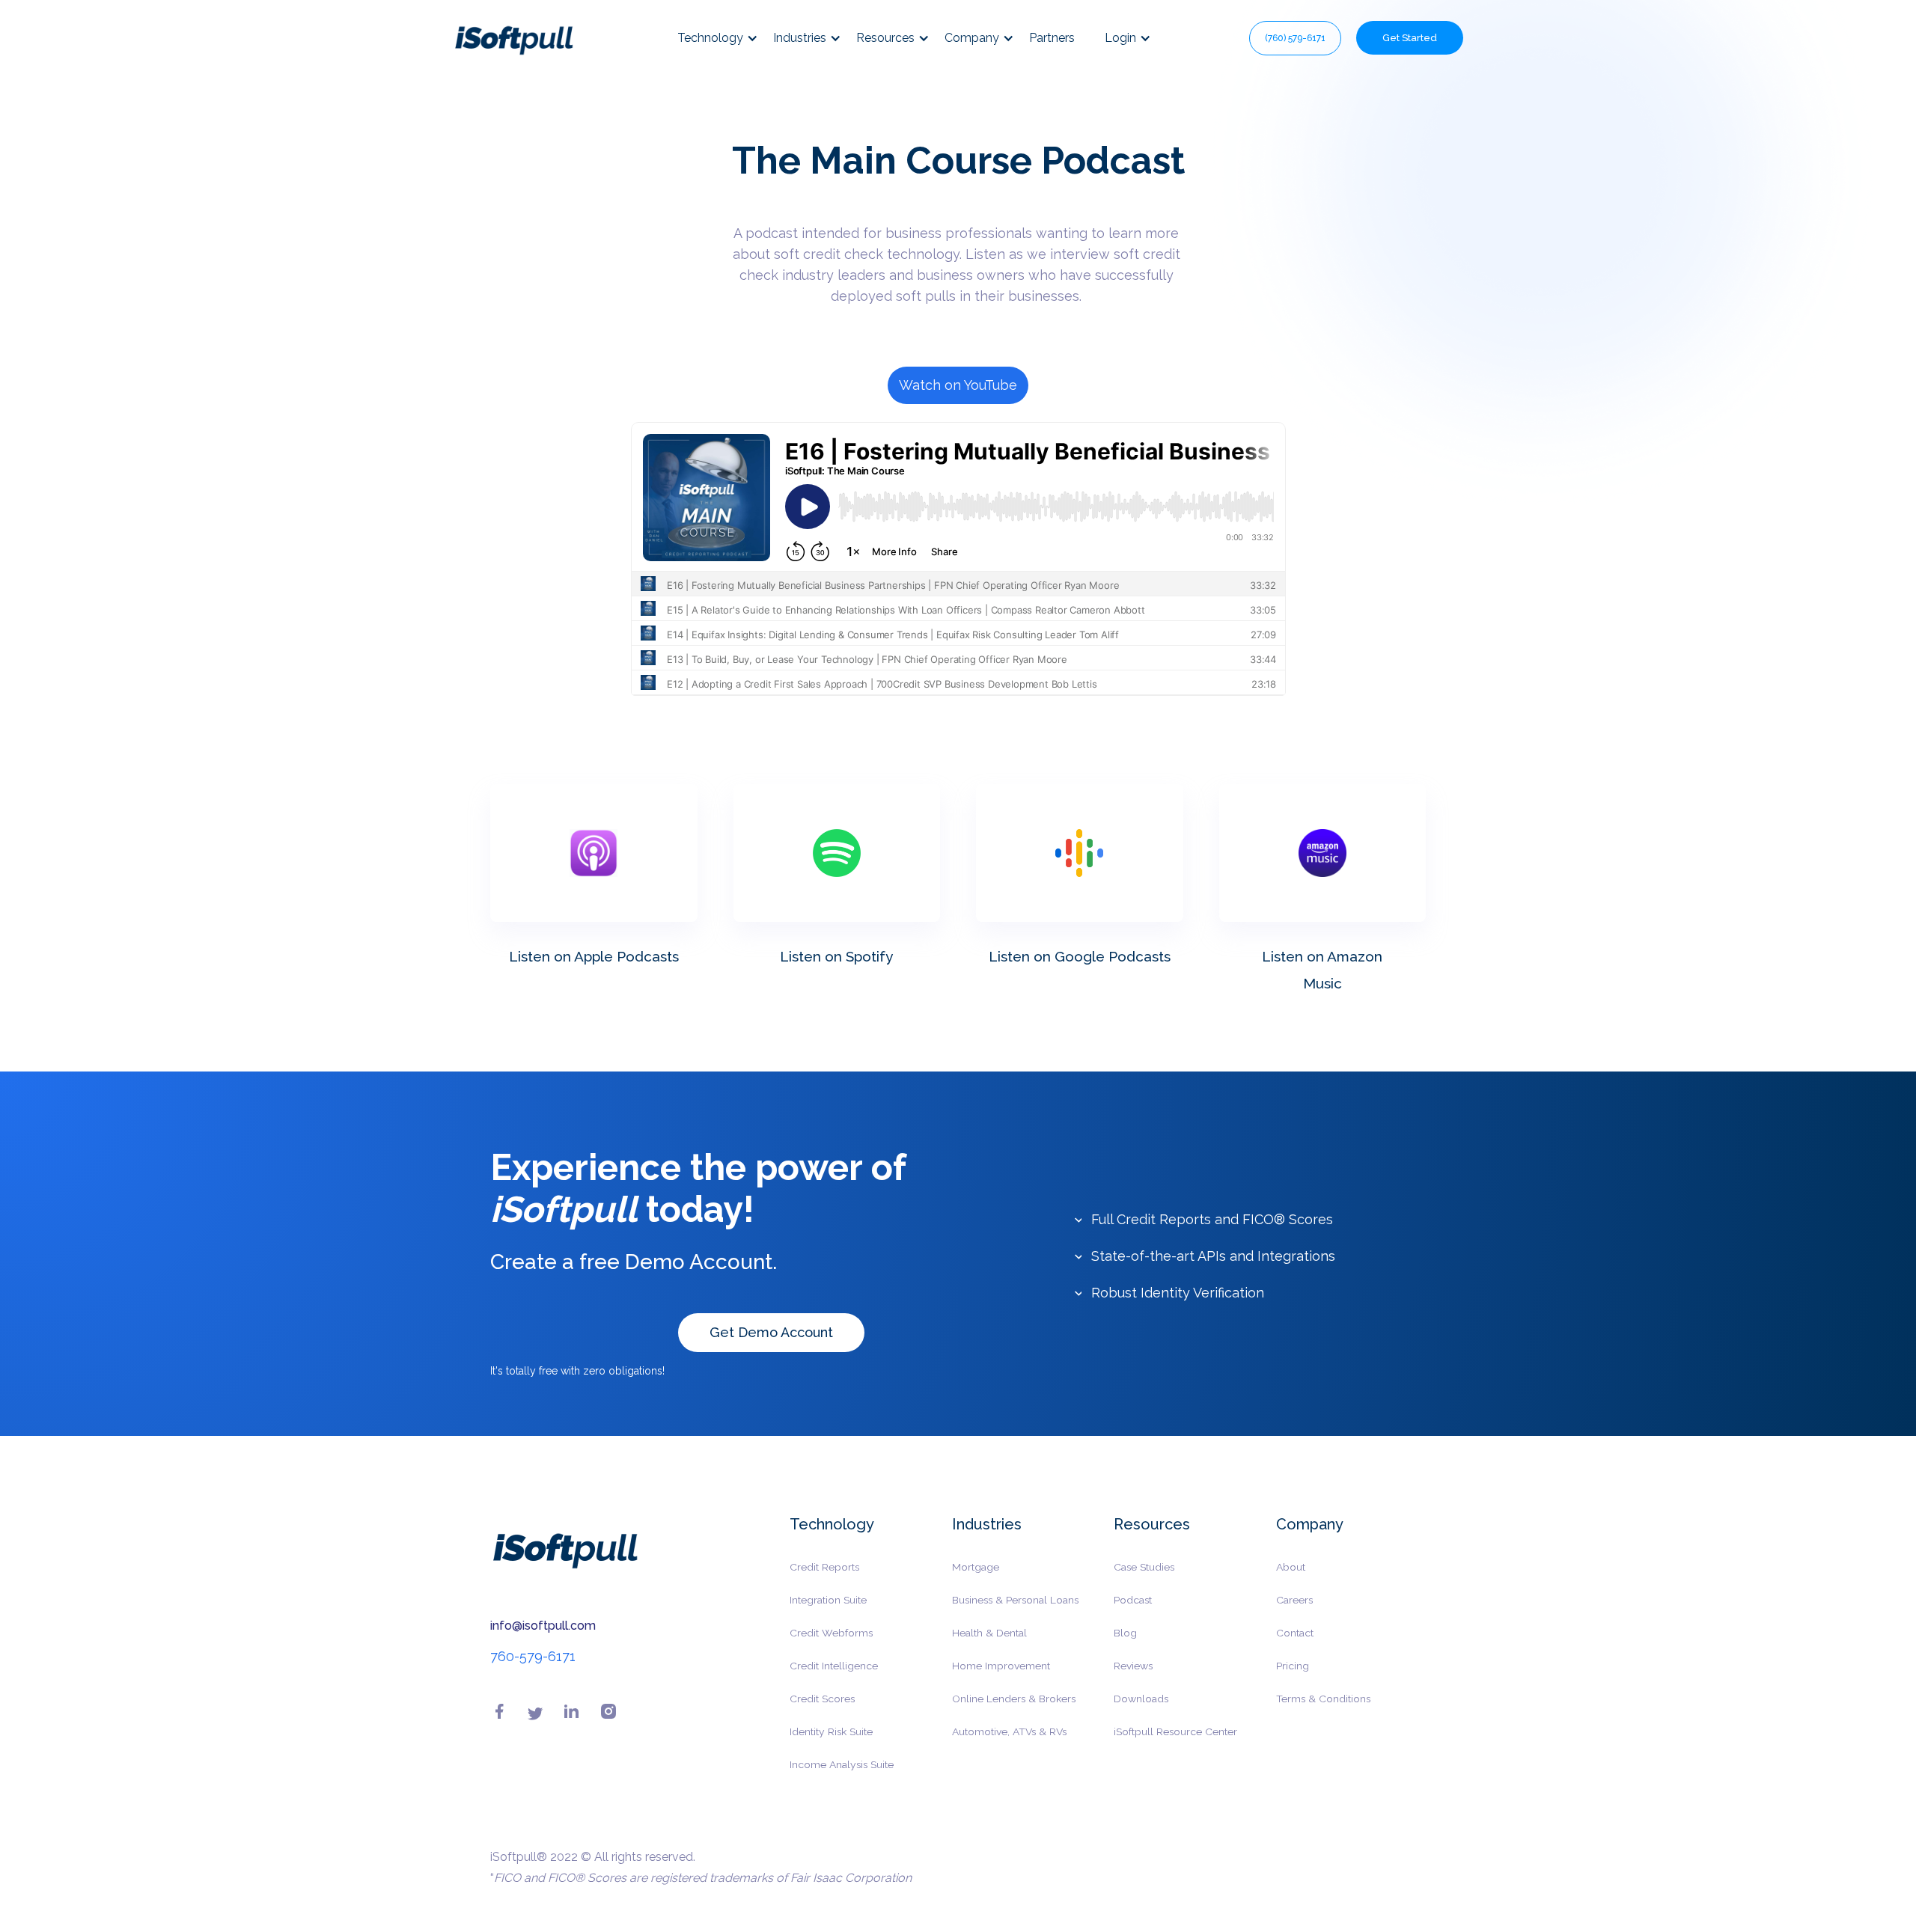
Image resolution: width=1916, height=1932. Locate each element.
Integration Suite (828, 1600)
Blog (1125, 1633)
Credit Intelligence (834, 1666)
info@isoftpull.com (543, 1626)
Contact (1295, 1633)
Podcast (1133, 1600)
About (1291, 1567)
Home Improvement (1001, 1666)
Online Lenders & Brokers (1014, 1699)
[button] (725, 38)
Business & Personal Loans (1015, 1600)
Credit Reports (824, 1567)
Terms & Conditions (1323, 1699)
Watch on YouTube (958, 385)
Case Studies (1144, 1567)
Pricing (1293, 1666)
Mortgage (976, 1567)
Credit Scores (822, 1699)
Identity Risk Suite (831, 1731)
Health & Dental (989, 1633)
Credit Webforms (831, 1633)
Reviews (1133, 1666)
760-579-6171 (533, 1656)
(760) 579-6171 (1295, 38)
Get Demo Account (771, 1332)
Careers (1294, 1600)
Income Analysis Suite (842, 1764)
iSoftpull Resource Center (1175, 1731)
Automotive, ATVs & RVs (1009, 1731)
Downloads (1141, 1699)
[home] (514, 38)
